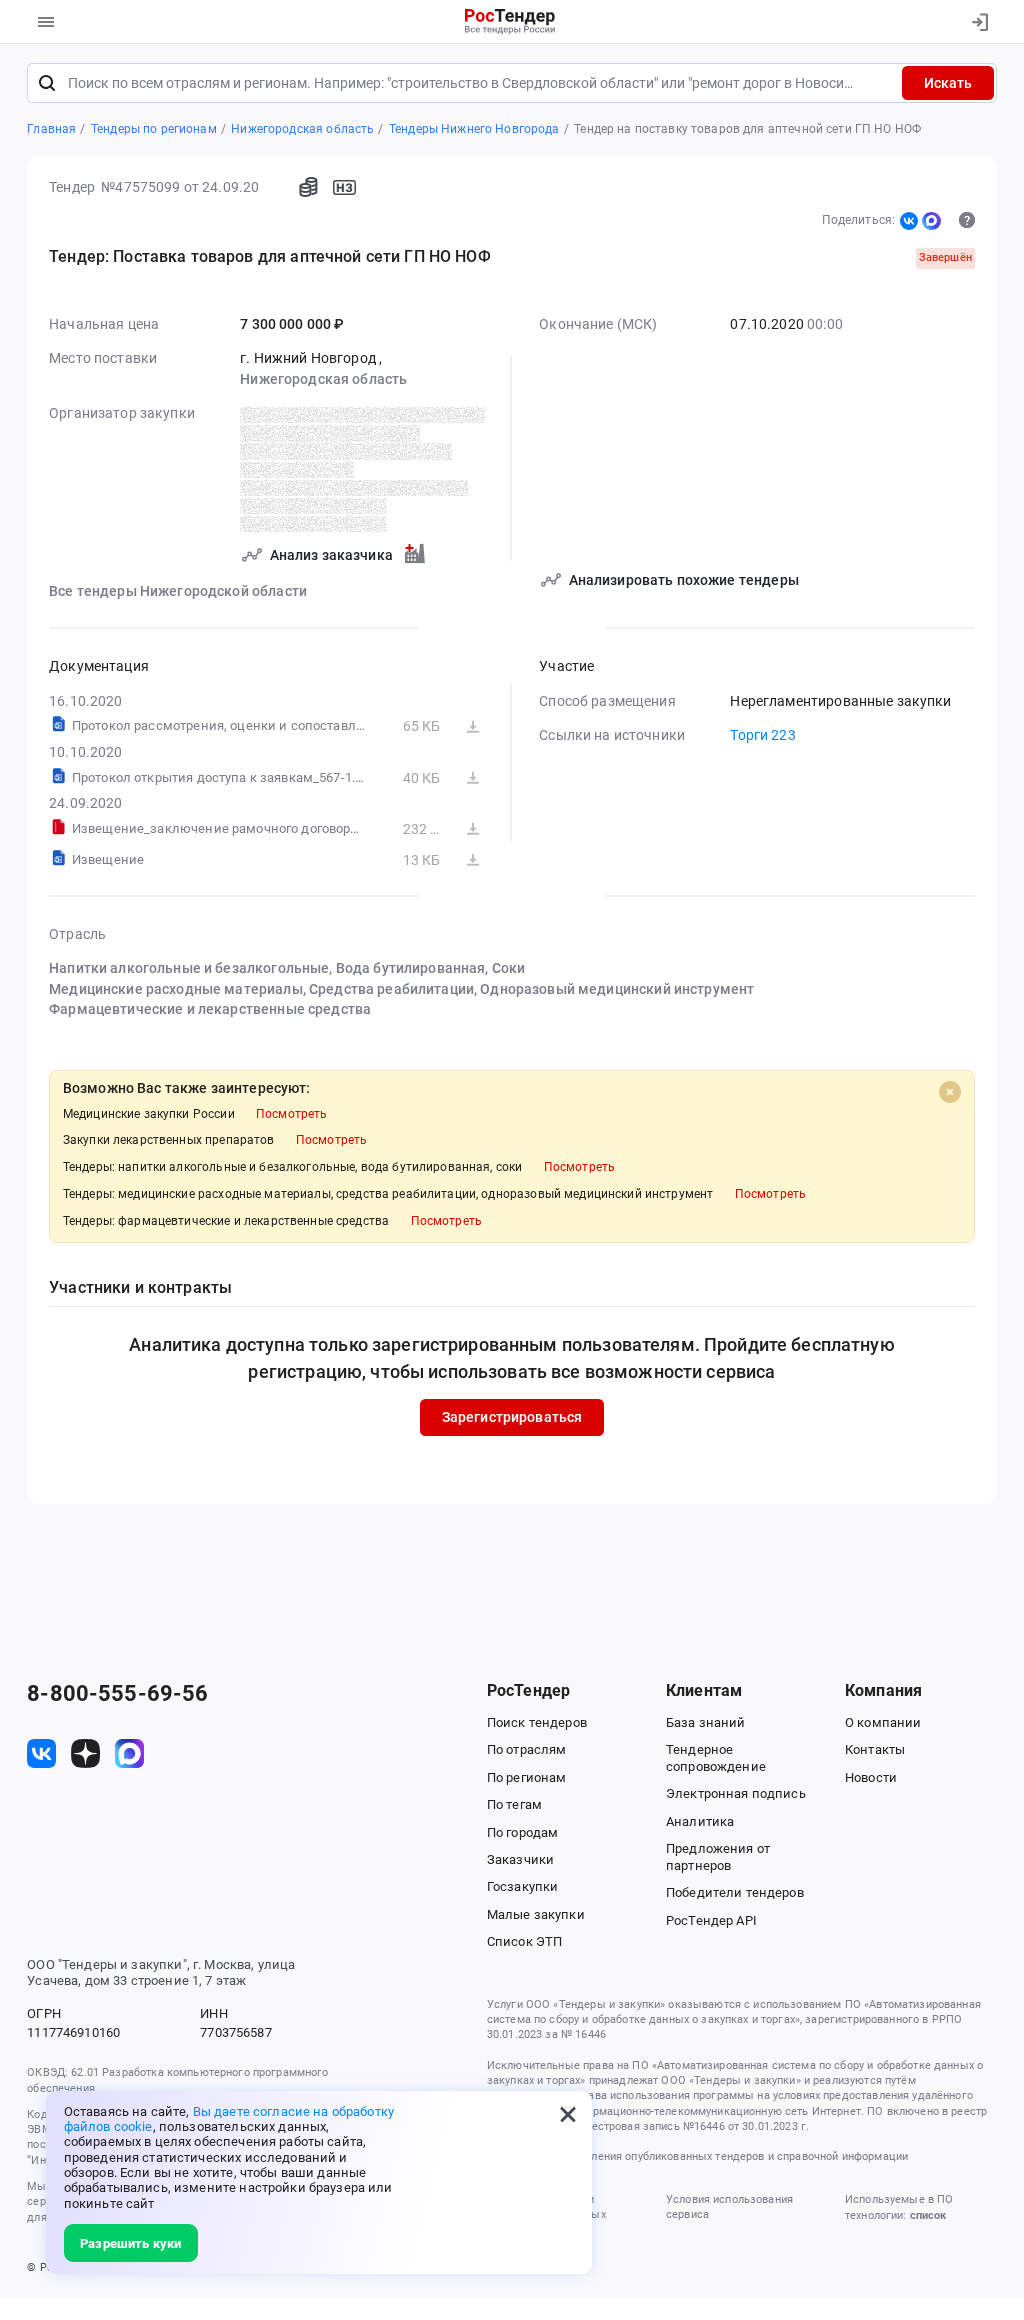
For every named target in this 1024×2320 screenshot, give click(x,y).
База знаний (706, 1722)
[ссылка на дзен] (85, 1753)
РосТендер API (711, 1920)
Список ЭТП (524, 1941)
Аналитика (700, 1821)
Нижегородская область (323, 379)
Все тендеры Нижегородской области (178, 591)
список (928, 2215)
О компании (883, 1722)
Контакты (875, 1749)
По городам (522, 1832)
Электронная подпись (736, 1793)
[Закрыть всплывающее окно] (568, 2115)
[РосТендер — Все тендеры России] (510, 22)
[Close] (950, 1092)
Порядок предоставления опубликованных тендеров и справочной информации (697, 2156)
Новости (871, 1777)
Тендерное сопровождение (716, 1758)
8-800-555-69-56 (117, 1694)
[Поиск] (47, 83)
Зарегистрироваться (512, 1417)
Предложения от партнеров (718, 1857)
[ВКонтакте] (909, 221)
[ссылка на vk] (41, 1753)
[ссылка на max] (129, 1753)
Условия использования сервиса (729, 2207)
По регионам (527, 1777)
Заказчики (520, 1859)
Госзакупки (522, 1886)
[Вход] (975, 22)
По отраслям (527, 1749)
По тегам (514, 1804)
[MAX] (931, 221)
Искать (948, 83)
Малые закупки (536, 1914)
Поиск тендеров (537, 1722)
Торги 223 (762, 735)
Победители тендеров (735, 1892)
